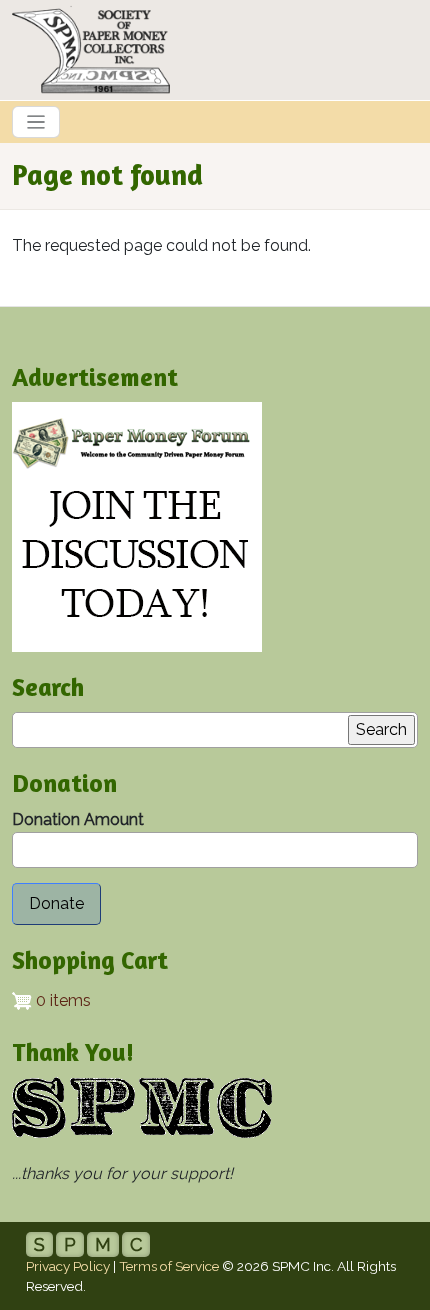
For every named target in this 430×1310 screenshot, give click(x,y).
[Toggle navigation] (36, 122)
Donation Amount (78, 819)
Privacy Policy (68, 1266)
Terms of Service (169, 1266)
